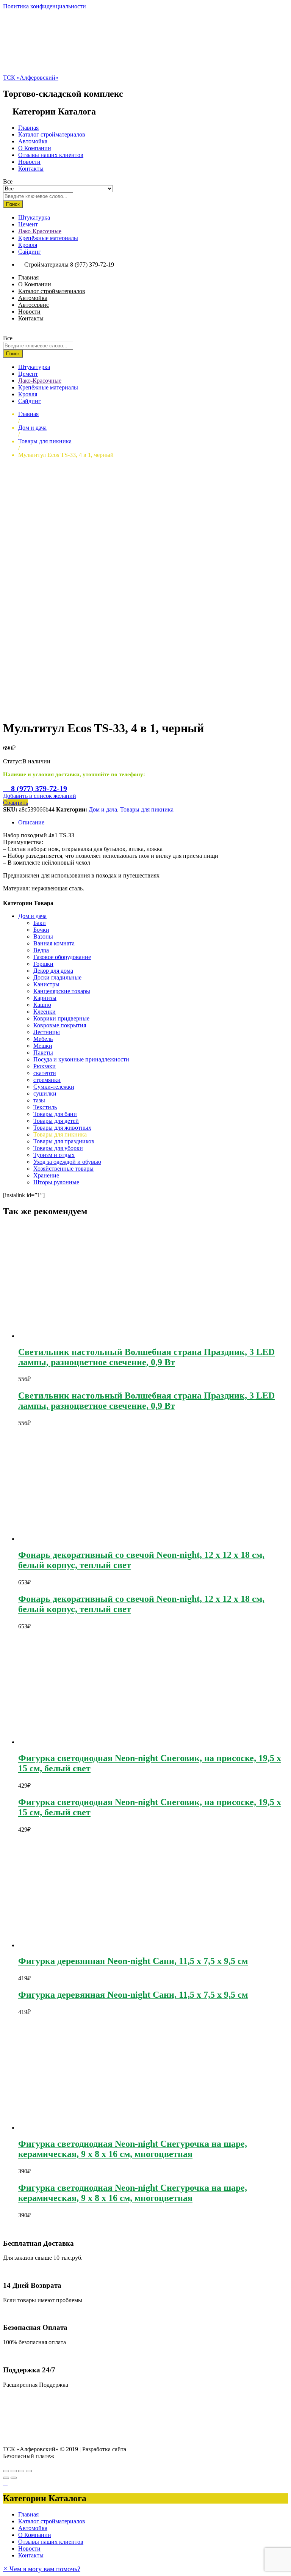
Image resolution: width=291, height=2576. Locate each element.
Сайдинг (30, 252)
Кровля (28, 245)
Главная (28, 128)
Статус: (13, 761)
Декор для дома (53, 971)
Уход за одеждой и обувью (67, 1162)
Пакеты (43, 1053)
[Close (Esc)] (6, 2471)
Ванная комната (54, 943)
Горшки (43, 964)
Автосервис (34, 305)
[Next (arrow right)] (14, 2478)
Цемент (28, 224)
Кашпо (42, 1005)
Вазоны (43, 936)
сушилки (45, 1093)
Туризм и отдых (54, 1155)
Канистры (46, 984)
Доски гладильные (57, 977)
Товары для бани (55, 1114)
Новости (29, 162)
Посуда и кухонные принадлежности (81, 1059)
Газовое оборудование (62, 957)
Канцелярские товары (62, 991)
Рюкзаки (45, 1066)
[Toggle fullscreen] (21, 2471)
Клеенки (45, 1012)
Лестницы (47, 1032)
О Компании (35, 148)
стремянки (47, 1080)
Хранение (46, 1175)
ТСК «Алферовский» (31, 78)
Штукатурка (34, 217)
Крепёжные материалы (48, 238)
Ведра (41, 950)
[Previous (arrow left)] (6, 2478)
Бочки (41, 930)
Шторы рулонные (56, 1182)
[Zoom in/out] (29, 2471)
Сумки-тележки (54, 1087)
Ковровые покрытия (60, 1025)
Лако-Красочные (40, 231)
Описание (31, 822)
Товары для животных (62, 1128)
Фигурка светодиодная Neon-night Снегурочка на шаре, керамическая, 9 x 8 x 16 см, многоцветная (133, 2149)
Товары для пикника (147, 809)
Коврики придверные (61, 1018)
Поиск (13, 204)
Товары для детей (56, 1121)
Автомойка (33, 141)
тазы (39, 1100)
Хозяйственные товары (63, 1169)
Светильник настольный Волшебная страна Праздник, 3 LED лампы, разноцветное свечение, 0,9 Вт (146, 1357)
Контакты (31, 169)
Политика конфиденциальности (45, 6)
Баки (40, 923)
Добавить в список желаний (40, 796)
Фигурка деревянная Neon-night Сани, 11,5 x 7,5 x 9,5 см (133, 1961)
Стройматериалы (46, 265)
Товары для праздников (64, 1141)
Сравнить (16, 803)
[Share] (14, 2471)
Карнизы (45, 998)
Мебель (43, 1039)
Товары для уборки (58, 1148)
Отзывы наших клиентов (51, 155)
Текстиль (45, 1107)
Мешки (43, 1046)
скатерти (45, 1073)
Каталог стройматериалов (52, 134)
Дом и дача (103, 809)
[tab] (153, 823)
